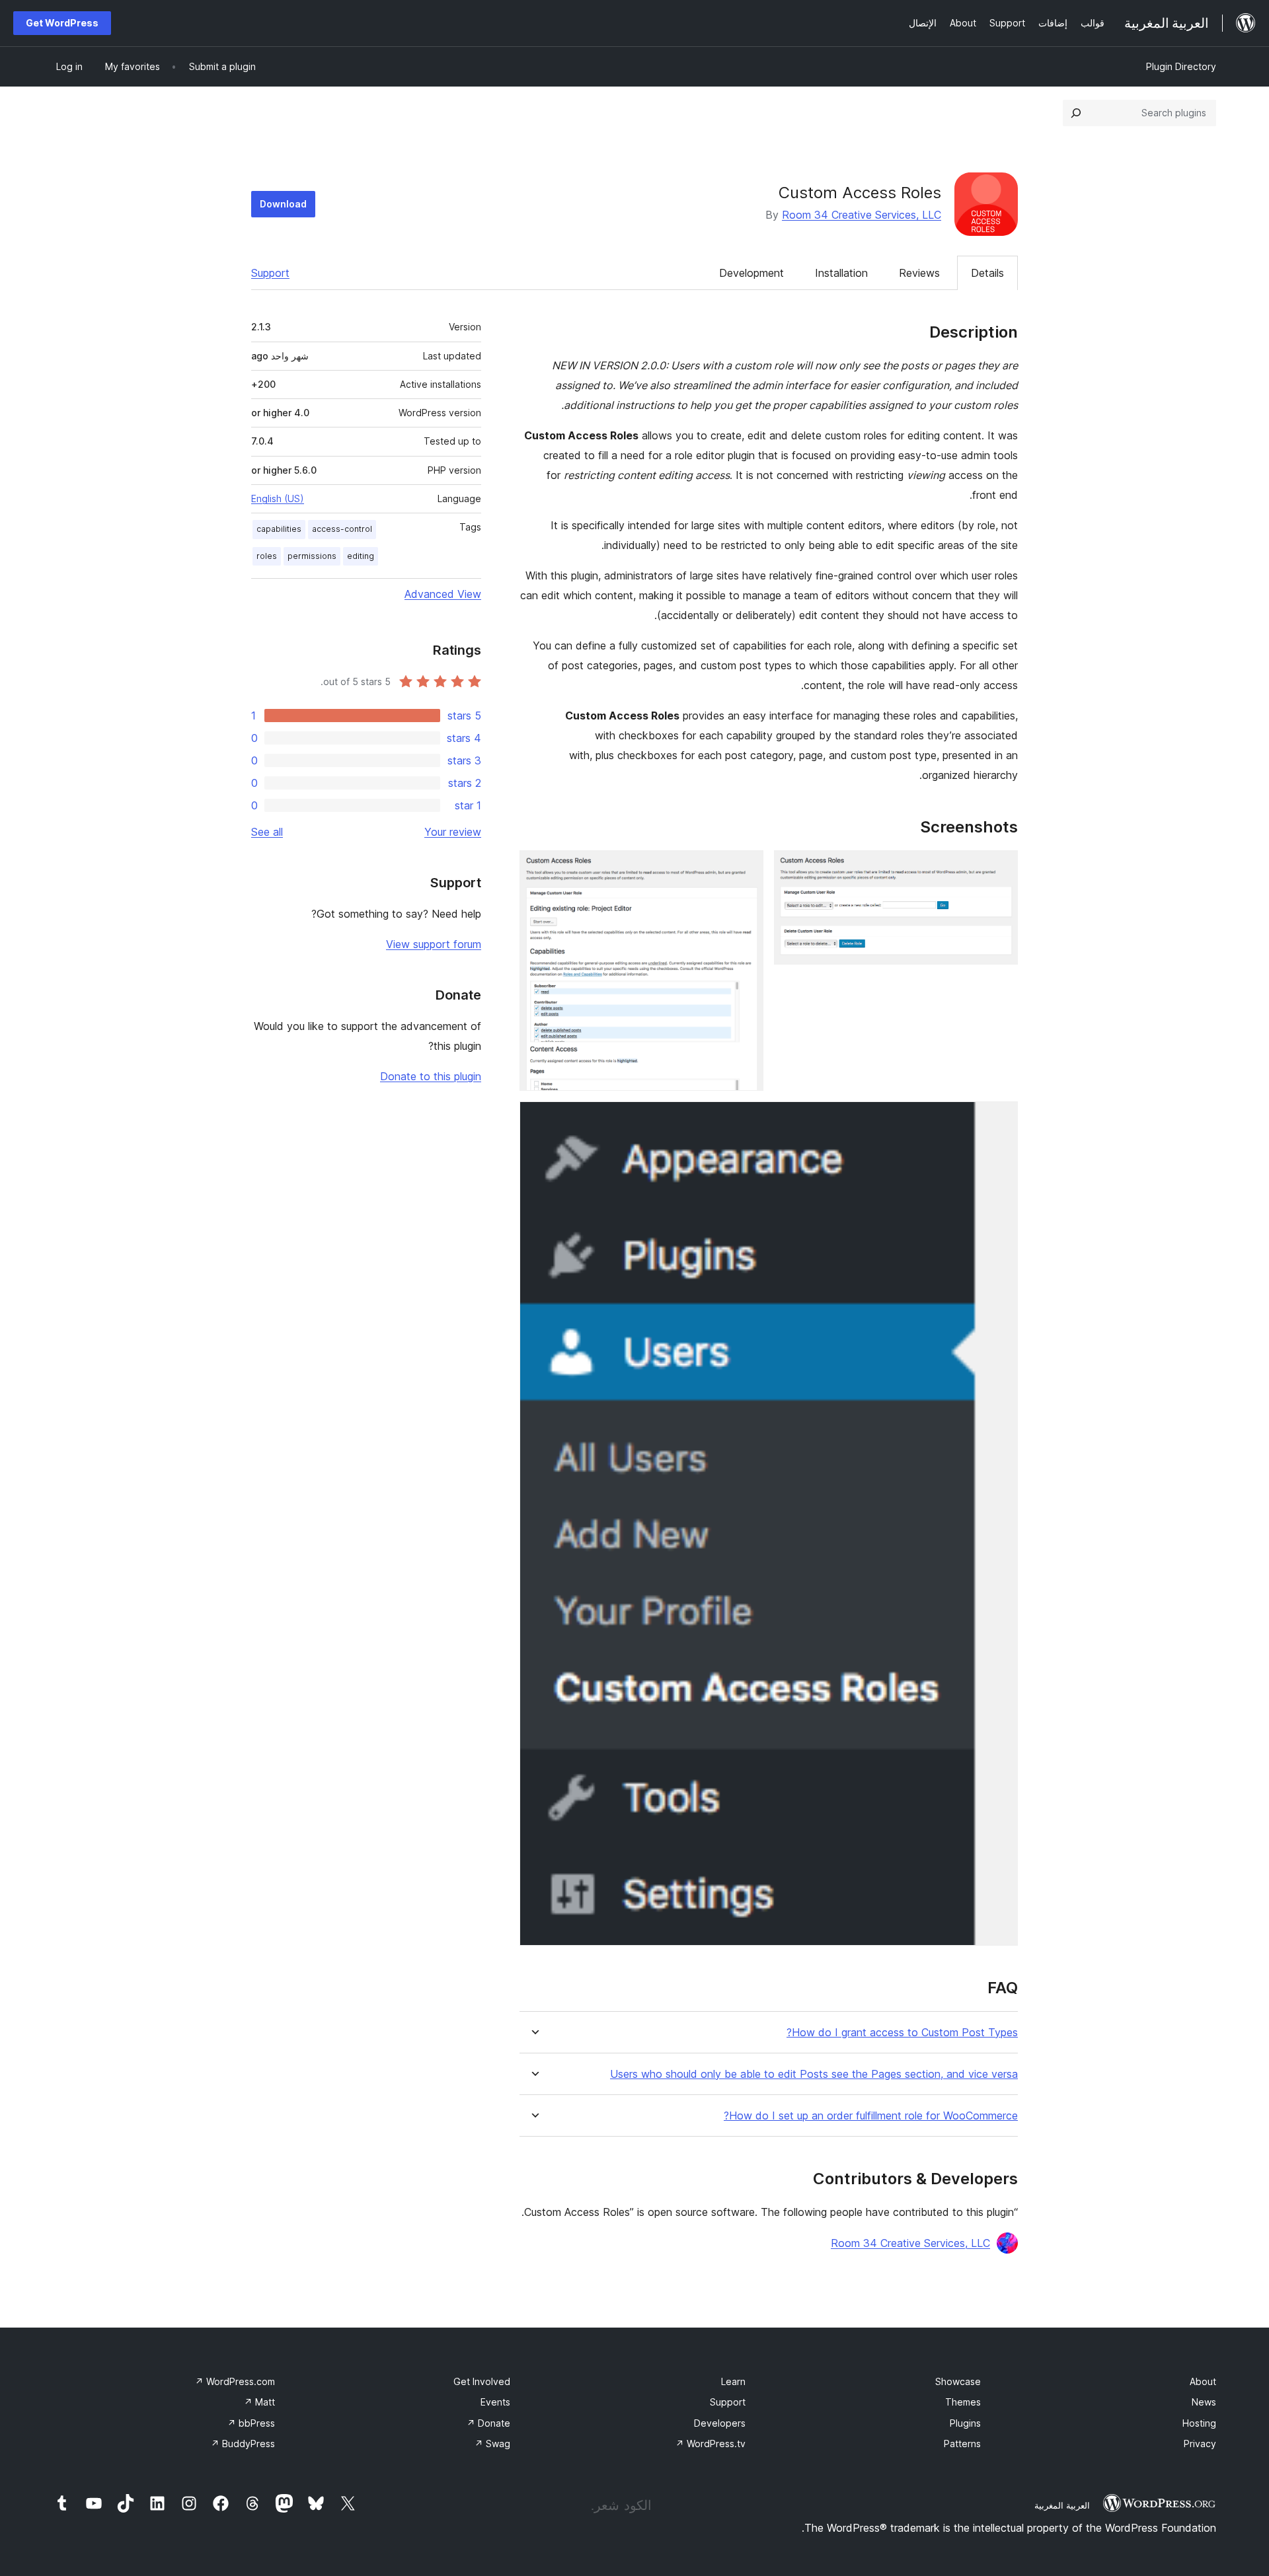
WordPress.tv (711, 2444)
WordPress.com (235, 2381)
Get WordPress (62, 23)
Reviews (919, 273)
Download (283, 204)
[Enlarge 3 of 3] (1000, 1119)
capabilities (279, 529)
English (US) (278, 498)
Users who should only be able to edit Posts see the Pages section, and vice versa (814, 2074)
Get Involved (482, 2381)
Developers (720, 2423)
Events (495, 2402)
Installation (841, 273)
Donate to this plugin (431, 1076)
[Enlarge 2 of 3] (746, 868)
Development (751, 273)
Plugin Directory (1181, 66)
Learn (733, 2381)
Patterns (962, 2444)
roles (267, 556)
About (1203, 2381)
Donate (488, 2423)
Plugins (965, 2423)
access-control (342, 529)
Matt (259, 2402)
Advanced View (443, 594)
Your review (453, 832)
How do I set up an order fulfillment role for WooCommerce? (871, 2116)
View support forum (434, 944)
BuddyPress (243, 2444)
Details (987, 273)
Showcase (958, 2381)
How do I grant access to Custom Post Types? (902, 2033)
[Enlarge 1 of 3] (1000, 868)
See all (267, 832)
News (1204, 2402)
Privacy (1200, 2444)
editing (361, 556)
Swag (492, 2444)
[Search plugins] (1076, 113)
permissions (312, 556)
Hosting (1199, 2423)
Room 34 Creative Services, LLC (862, 215)
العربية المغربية (1062, 2505)
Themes (963, 2402)
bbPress (251, 2423)
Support (270, 273)
